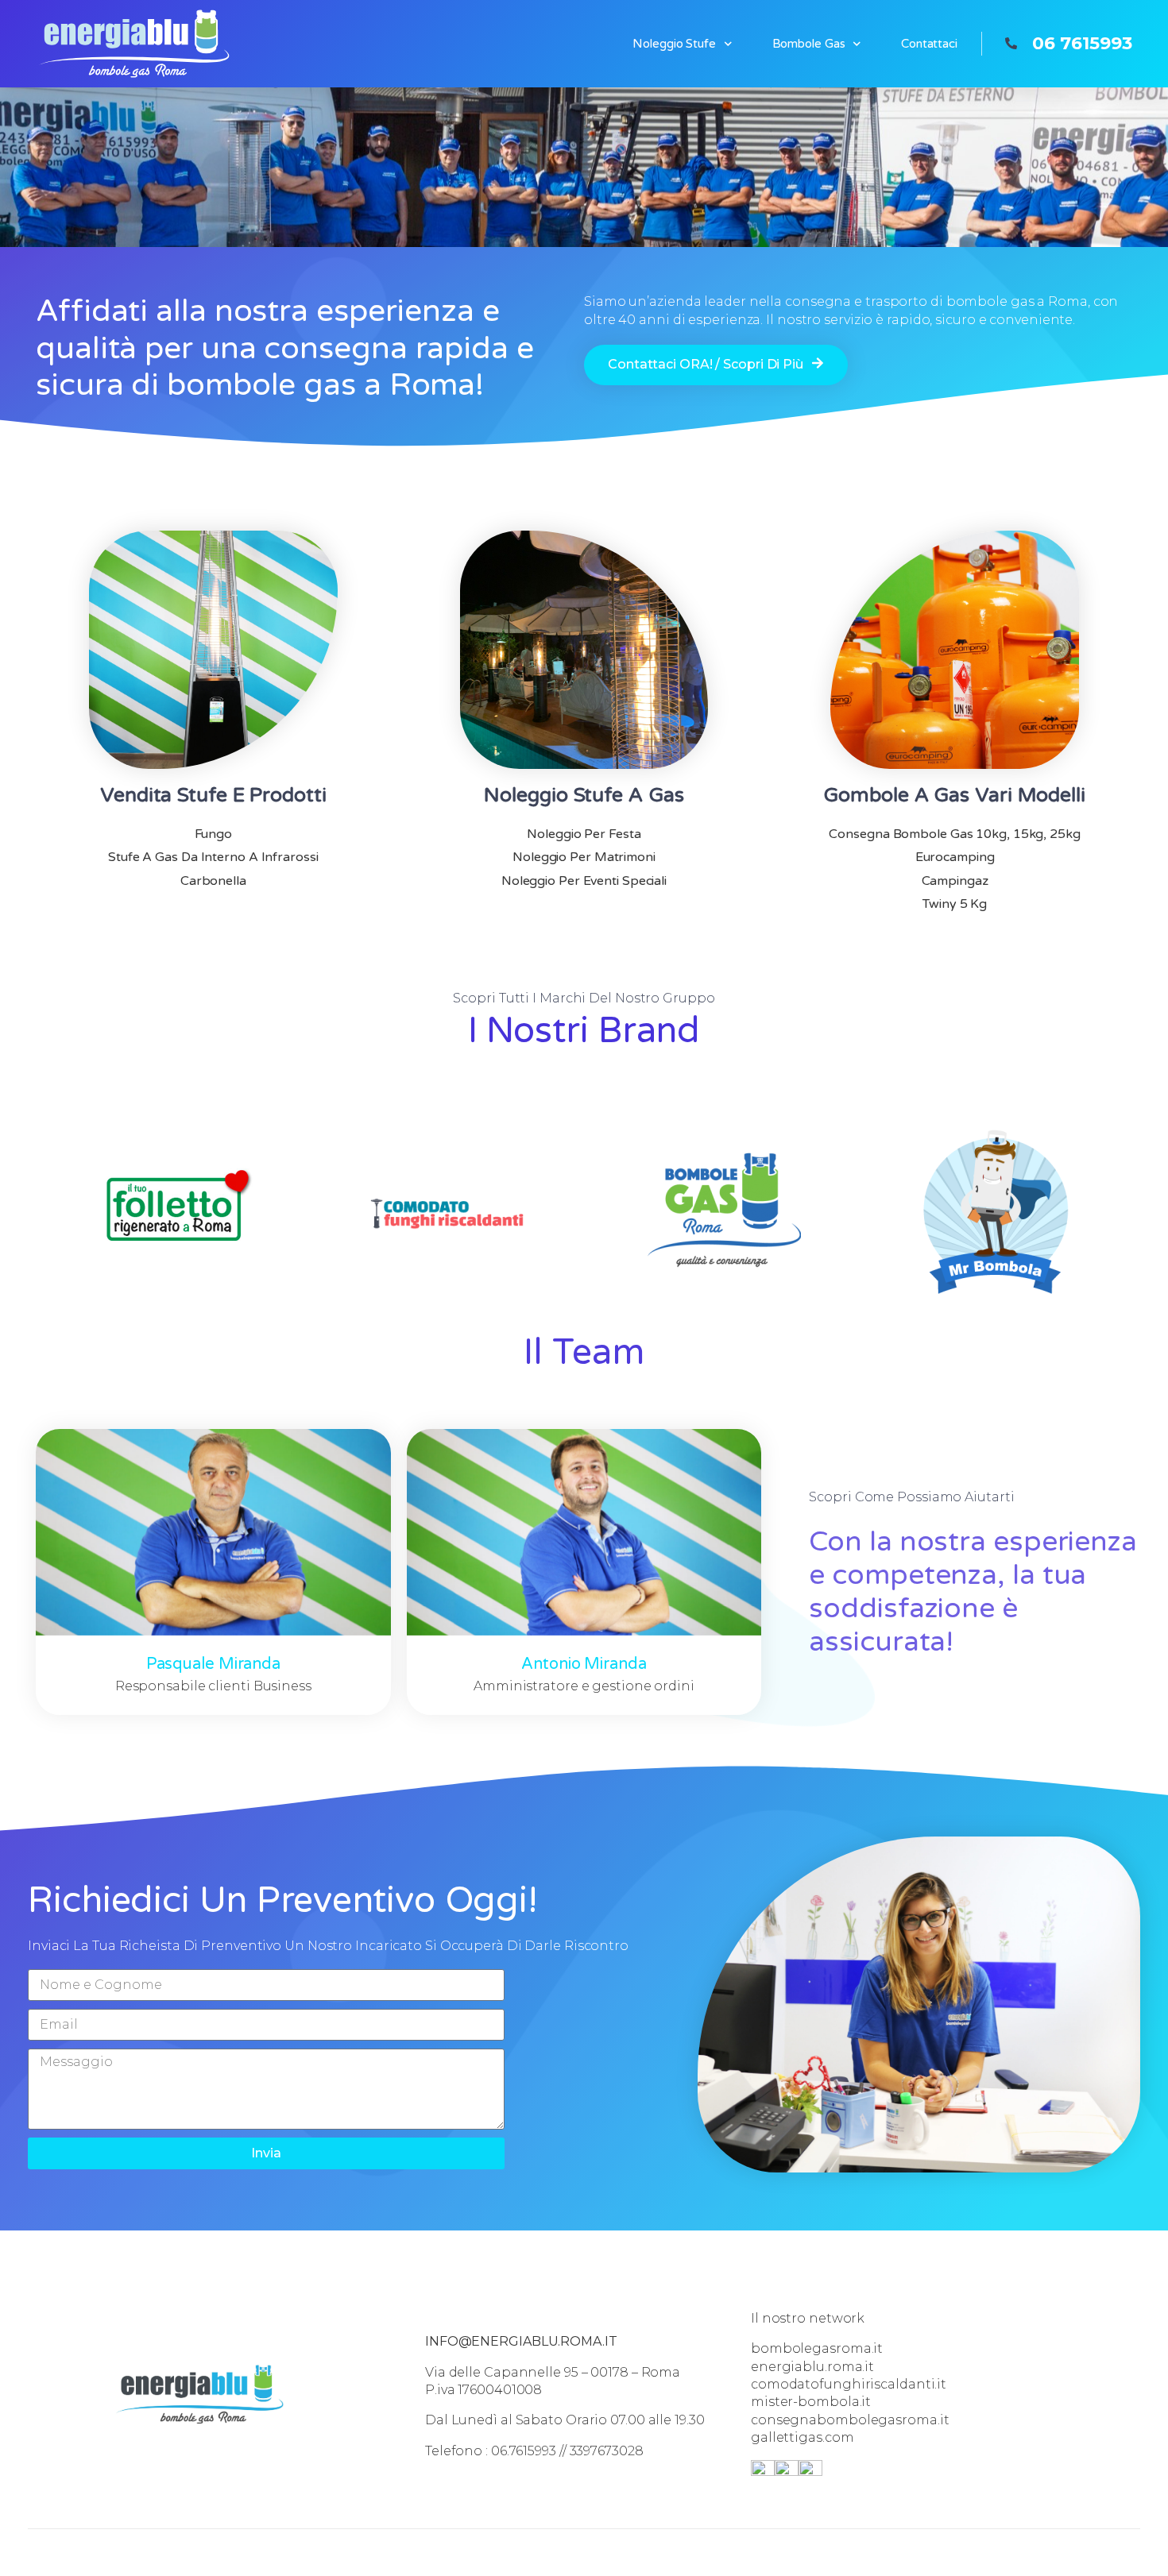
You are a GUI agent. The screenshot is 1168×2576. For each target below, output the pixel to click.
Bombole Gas (809, 44)
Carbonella (213, 881)
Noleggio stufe (674, 44)
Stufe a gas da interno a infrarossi (213, 857)
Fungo (214, 834)
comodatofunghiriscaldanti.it (849, 2384)
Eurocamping (955, 857)
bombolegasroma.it (817, 2348)
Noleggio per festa (584, 834)
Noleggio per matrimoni (584, 857)
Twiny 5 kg (955, 904)
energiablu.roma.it (812, 2367)
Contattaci (929, 44)
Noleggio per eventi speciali (584, 881)
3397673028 (607, 2451)
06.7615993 (524, 2451)
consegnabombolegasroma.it (850, 2420)
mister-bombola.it (811, 2402)
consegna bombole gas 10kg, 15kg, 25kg (954, 834)
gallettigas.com (803, 2437)
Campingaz (955, 881)
